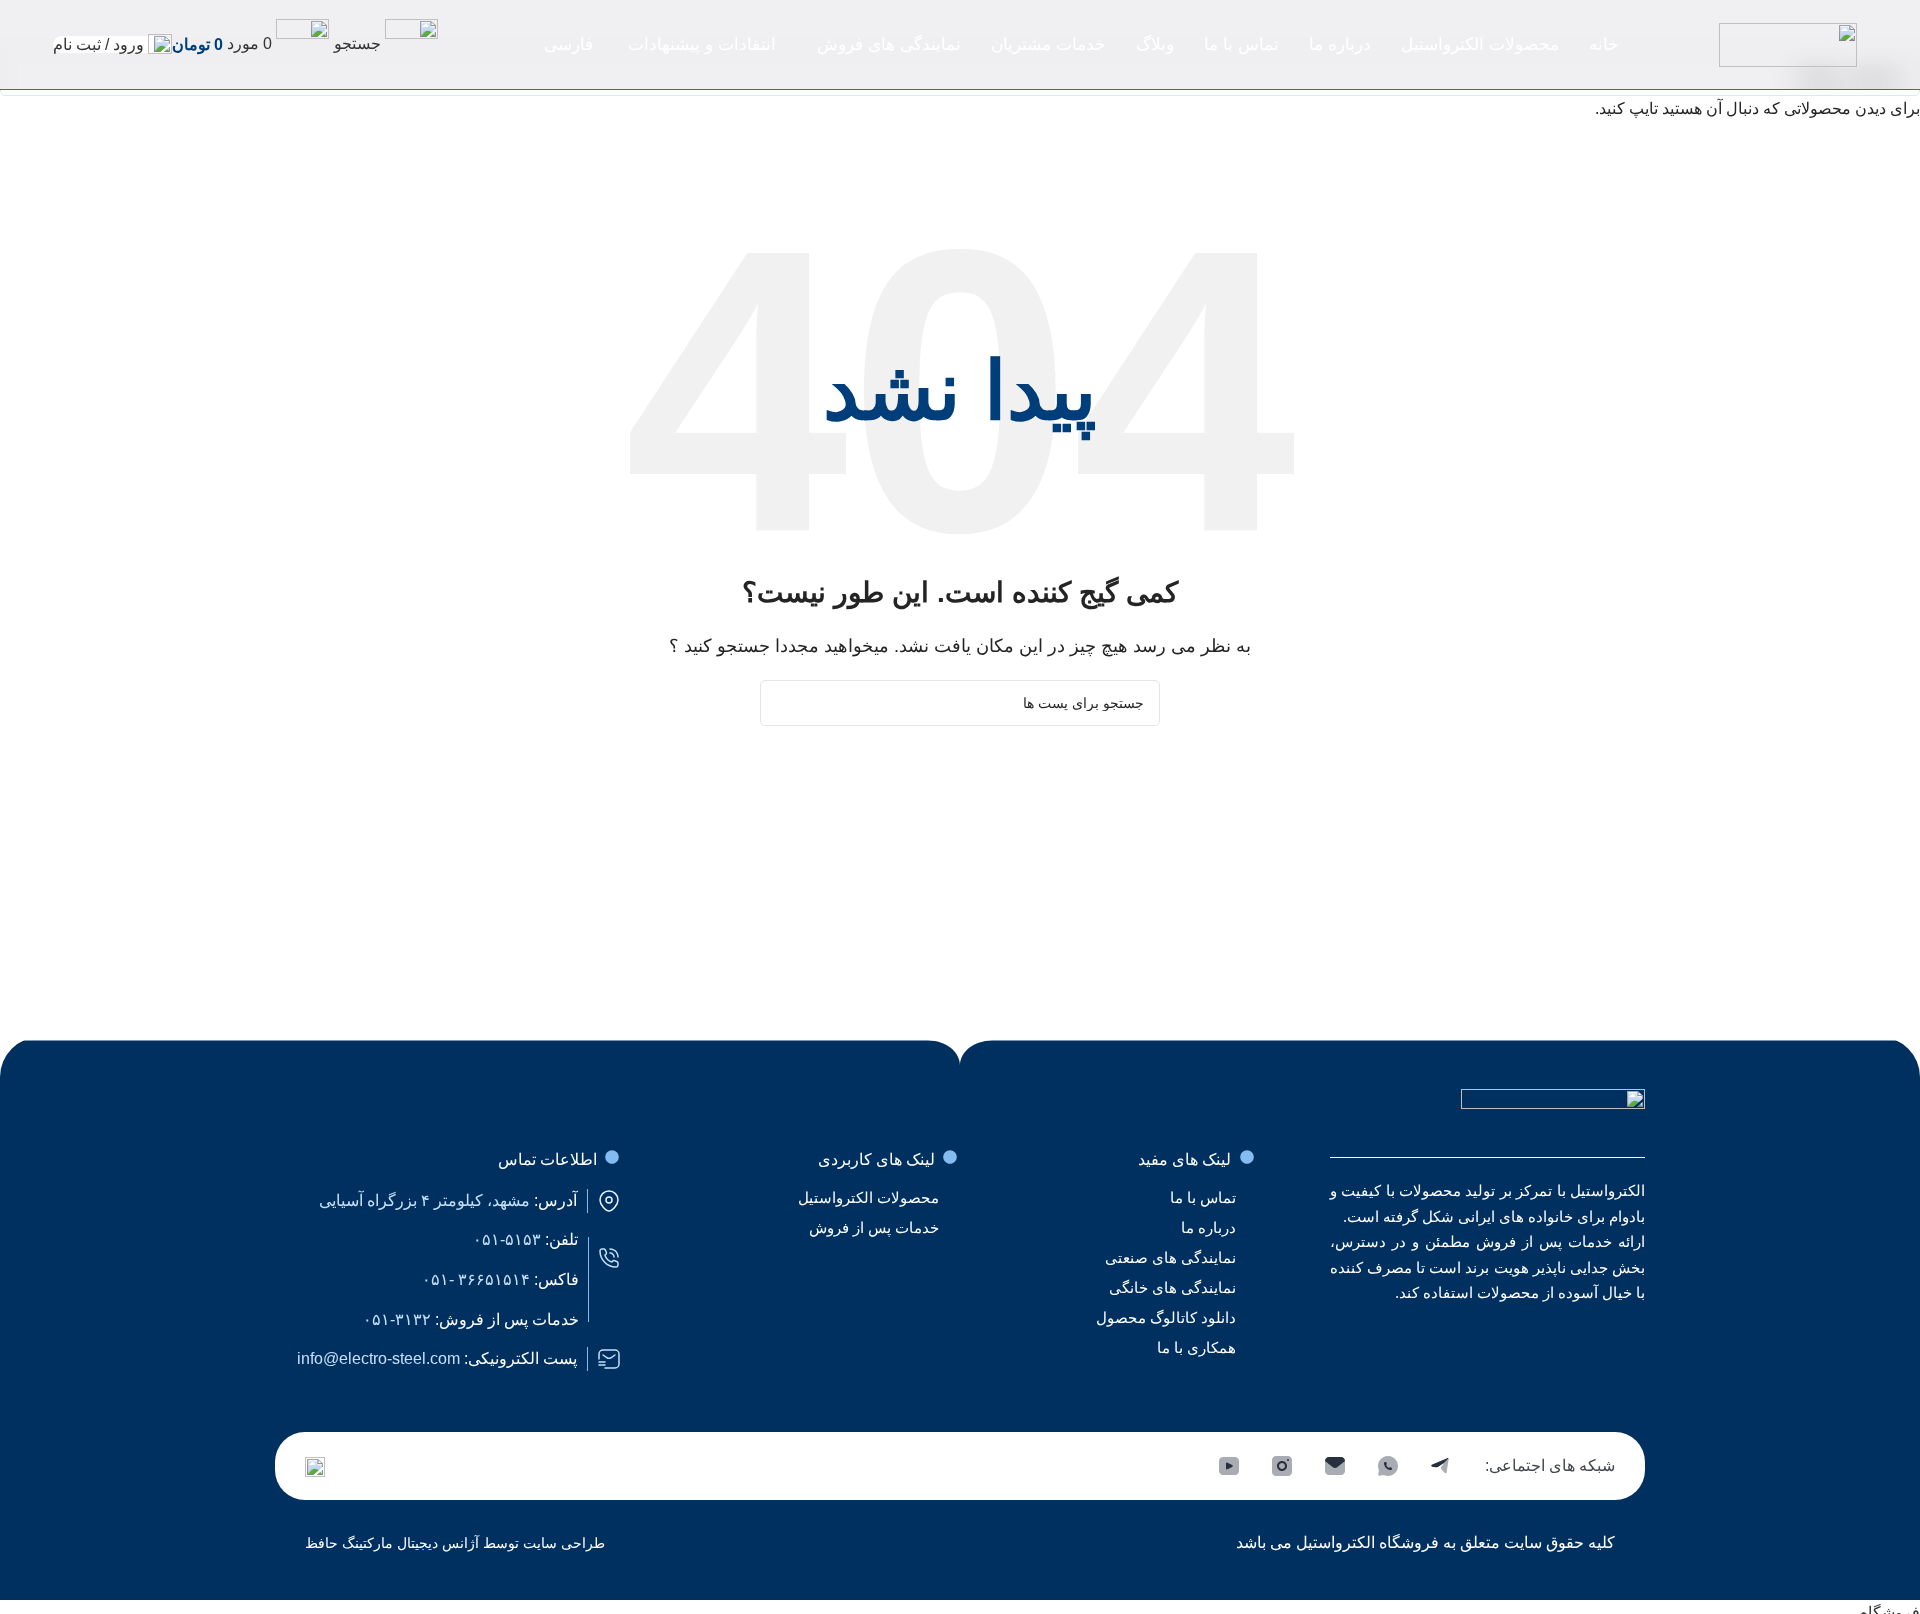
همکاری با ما (1196, 1347)
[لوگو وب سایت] (1788, 43)
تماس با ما (1203, 1197)
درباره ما (1208, 1227)
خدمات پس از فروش (874, 1227)
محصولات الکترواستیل (868, 1197)
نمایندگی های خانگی (1172, 1287)
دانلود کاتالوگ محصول (1166, 1317)
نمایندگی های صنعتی (1170, 1257)
